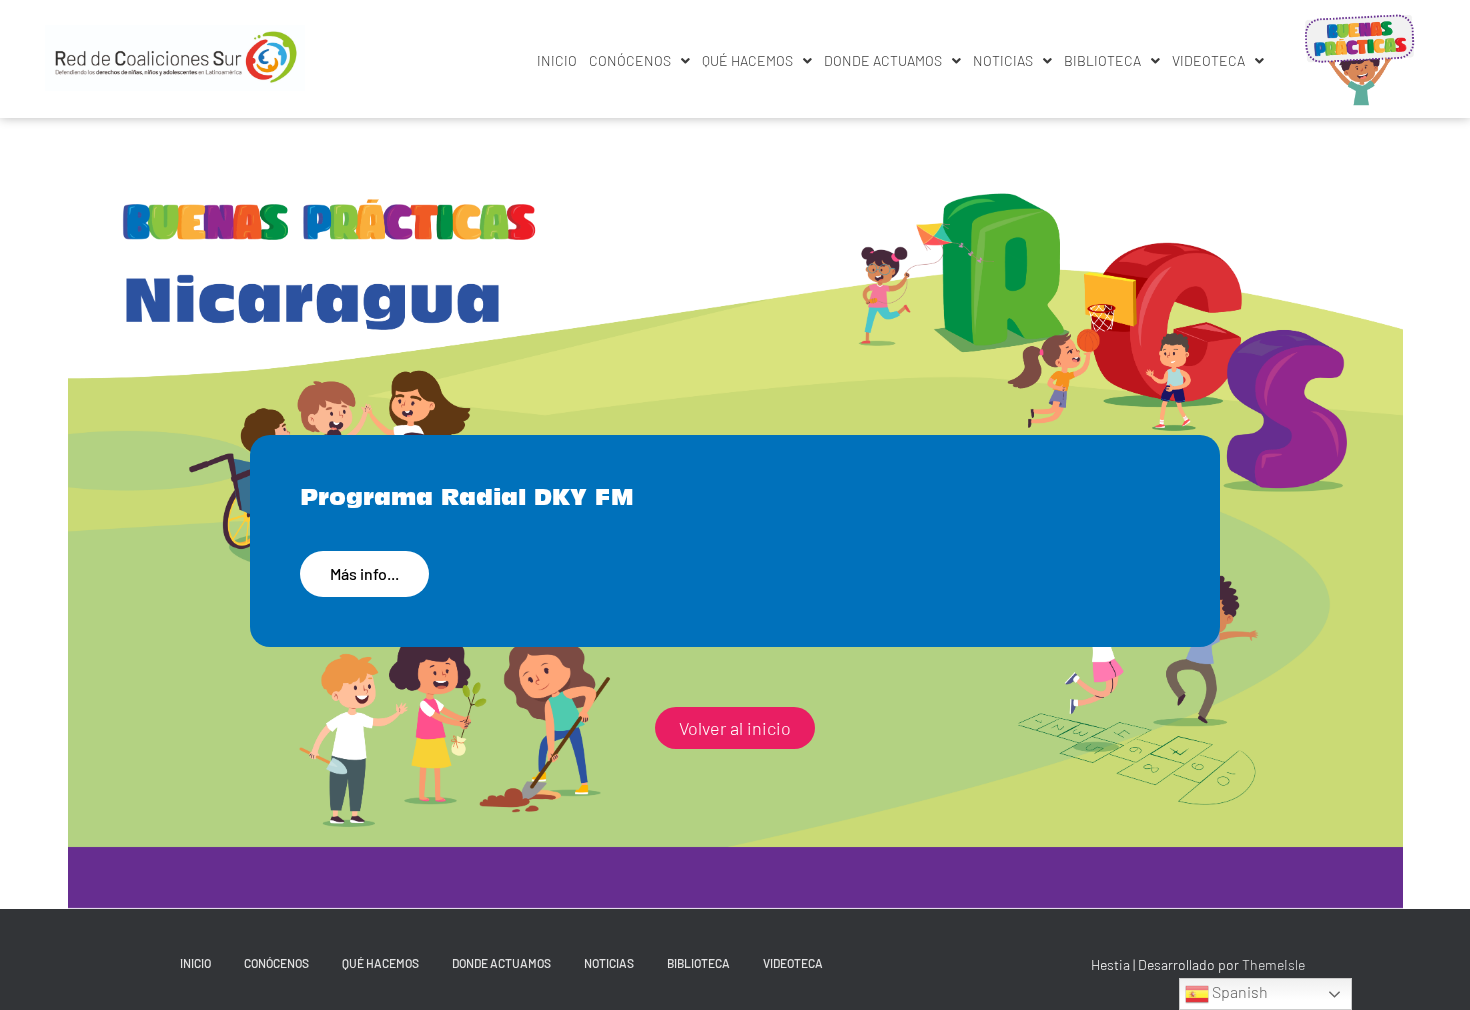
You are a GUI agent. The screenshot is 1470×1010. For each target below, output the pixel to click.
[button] (639, 61)
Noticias (1003, 60)
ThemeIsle (1273, 964)
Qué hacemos (747, 60)
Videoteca (1208, 60)
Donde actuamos (883, 60)
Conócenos (630, 60)
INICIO (557, 60)
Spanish (1238, 991)
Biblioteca (1102, 60)
